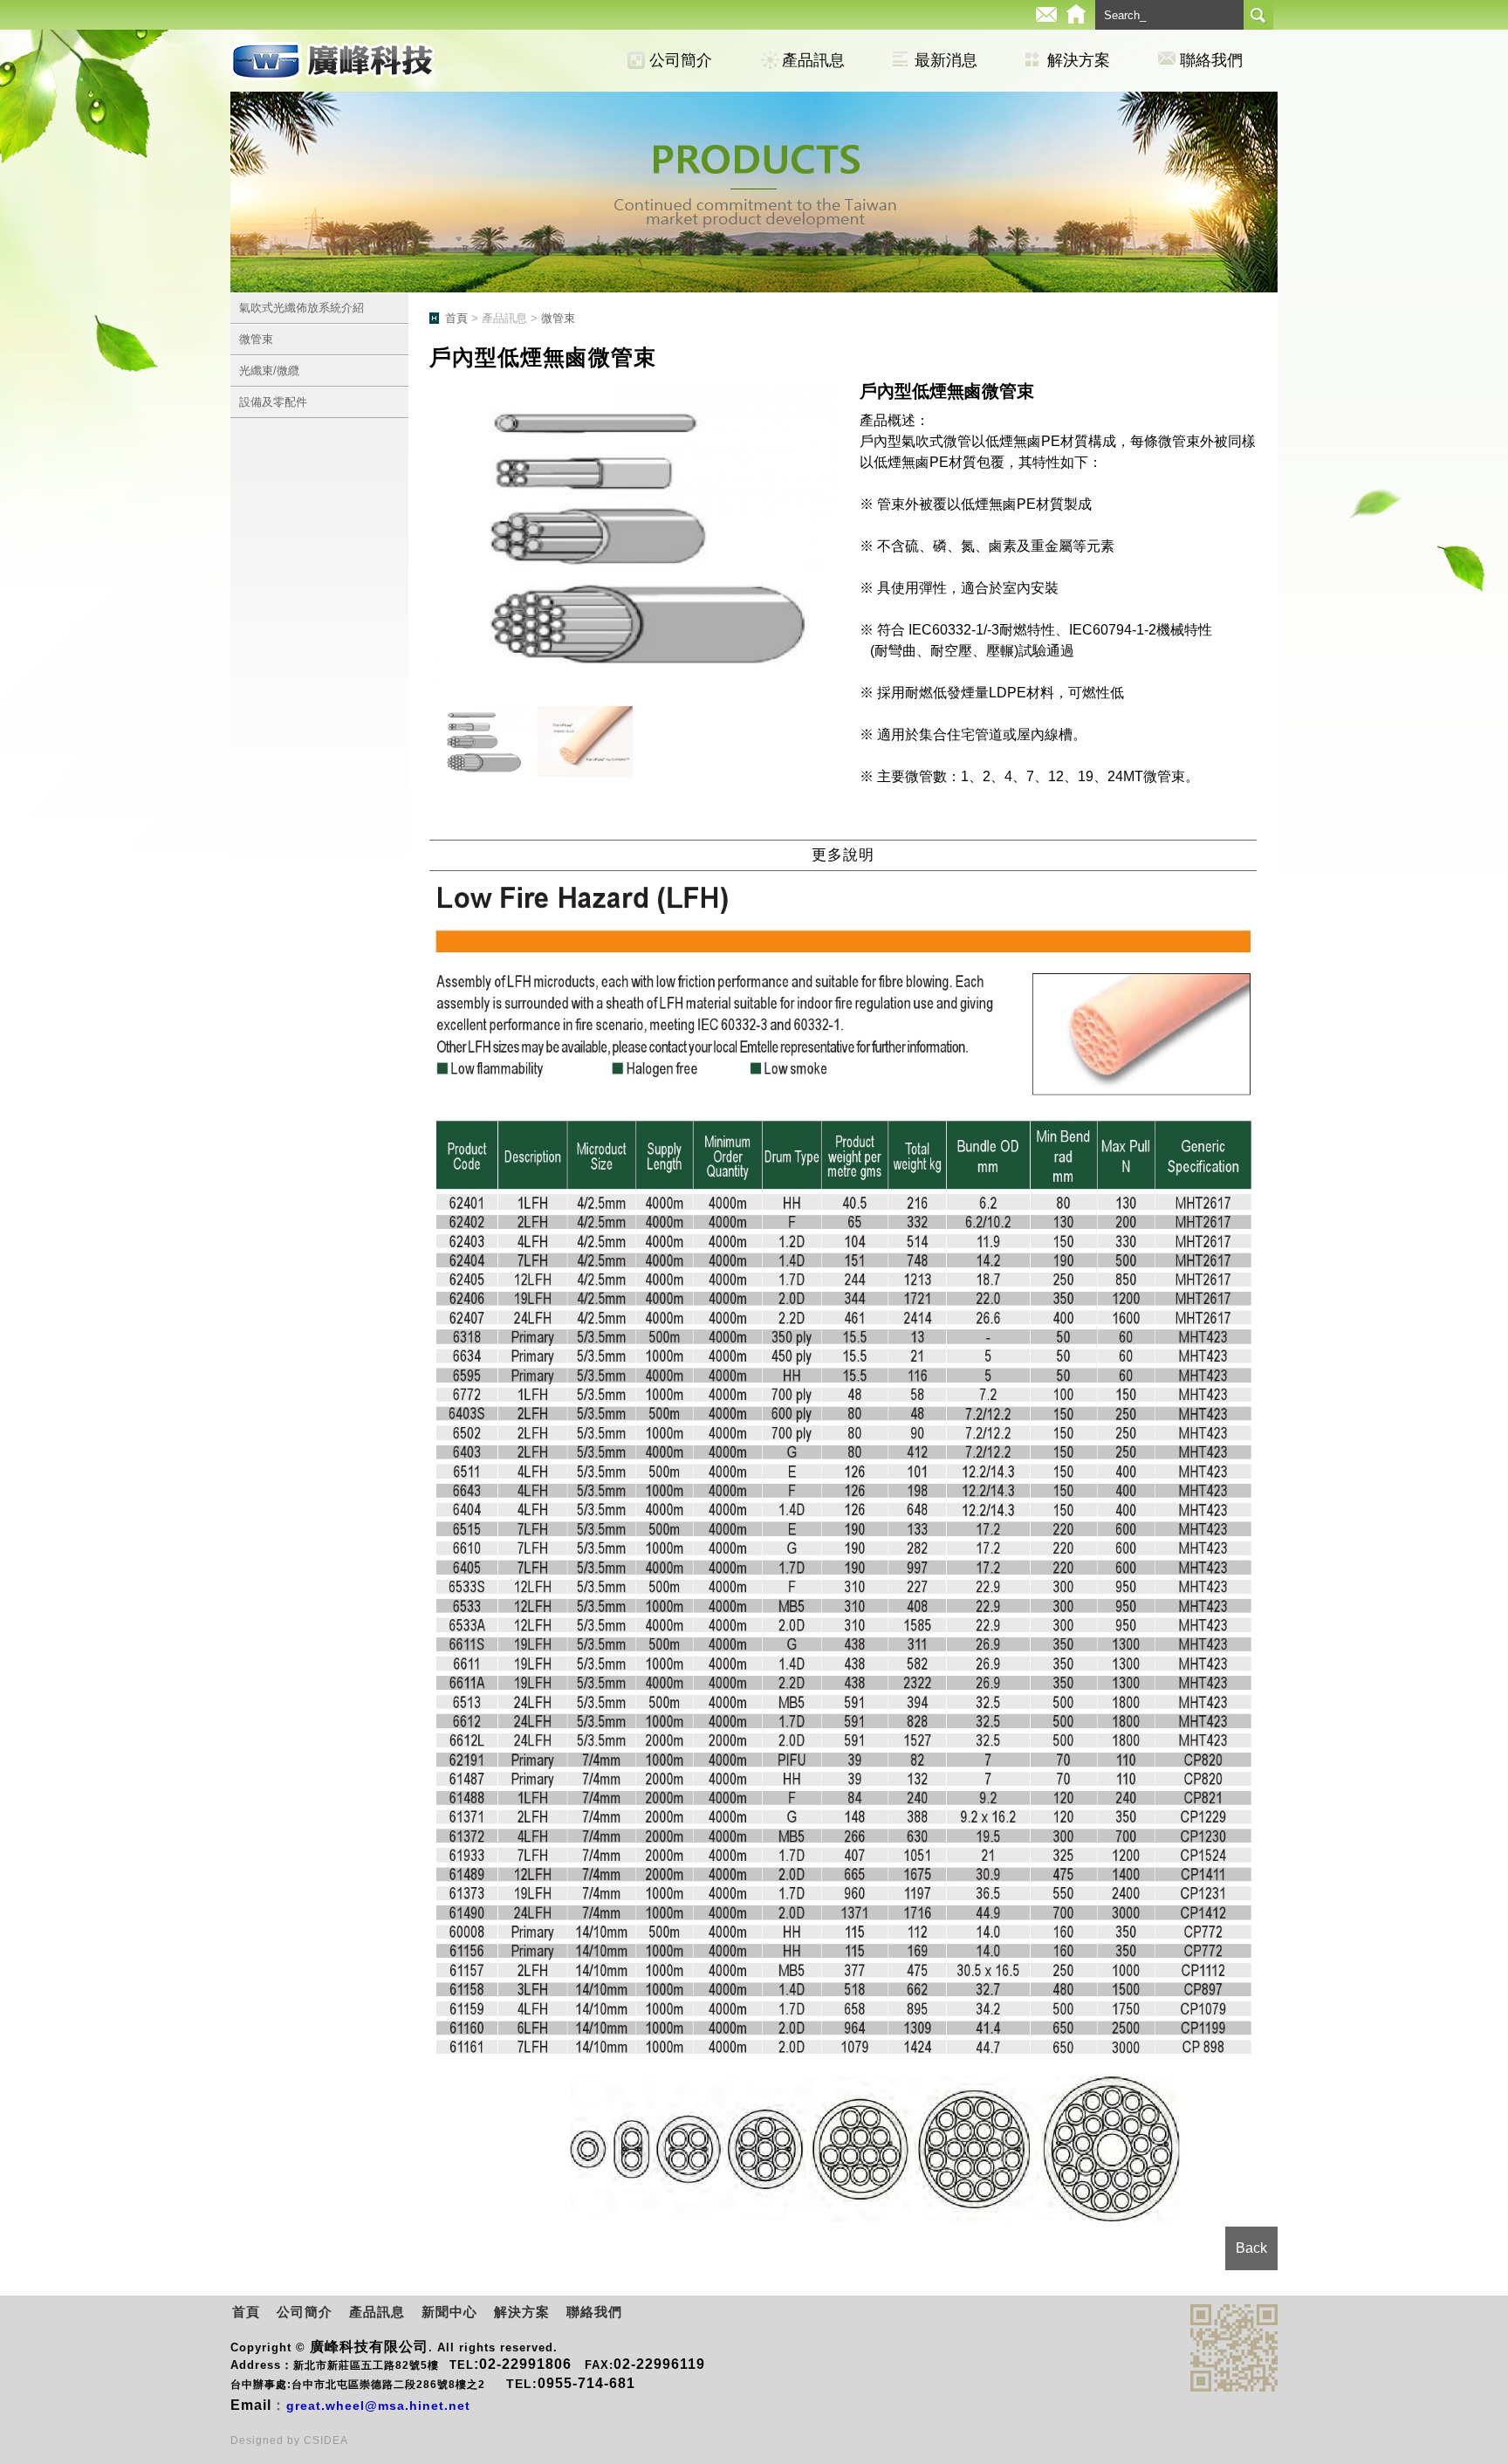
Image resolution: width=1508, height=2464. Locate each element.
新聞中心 (449, 2312)
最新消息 (946, 60)
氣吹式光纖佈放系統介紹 (302, 308)
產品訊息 (813, 60)
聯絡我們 (1211, 60)
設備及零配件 (273, 402)
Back (1251, 2248)
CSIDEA (326, 2440)
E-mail (1046, 15)
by (295, 2440)
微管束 (256, 339)
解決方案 (1079, 60)
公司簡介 (681, 60)
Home (1076, 15)
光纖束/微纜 (269, 371)
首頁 (456, 318)
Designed (259, 2440)
